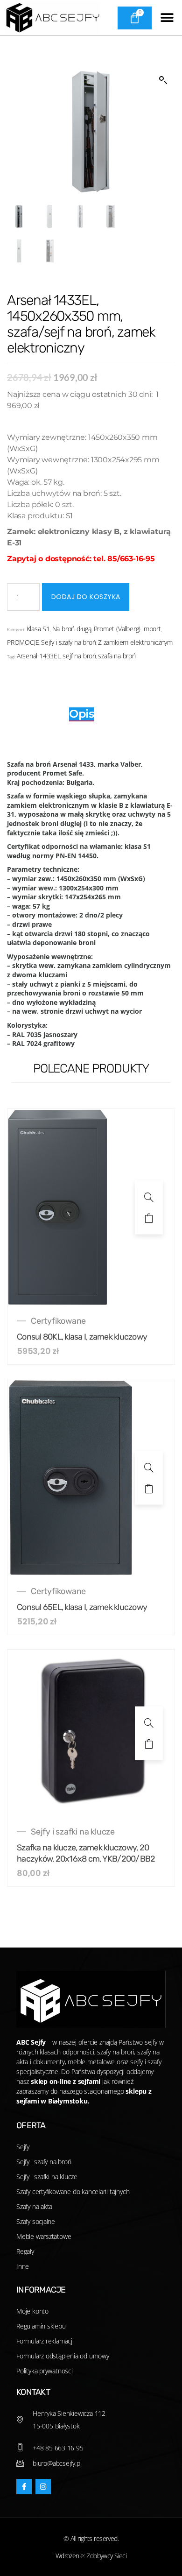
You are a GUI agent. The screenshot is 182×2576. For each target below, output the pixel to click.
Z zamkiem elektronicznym (135, 642)
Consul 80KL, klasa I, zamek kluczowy (82, 1337)
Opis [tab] (82, 714)
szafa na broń (117, 656)
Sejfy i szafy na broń (69, 642)
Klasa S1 (38, 629)
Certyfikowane (58, 1321)
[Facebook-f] (24, 2487)
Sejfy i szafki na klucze (73, 1832)
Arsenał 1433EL (39, 656)
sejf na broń (79, 656)
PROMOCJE (23, 642)
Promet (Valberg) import (127, 629)
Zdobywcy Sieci (106, 2556)
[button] (167, 18)
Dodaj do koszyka (86, 597)
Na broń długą (72, 629)
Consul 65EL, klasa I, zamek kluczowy (82, 1607)
